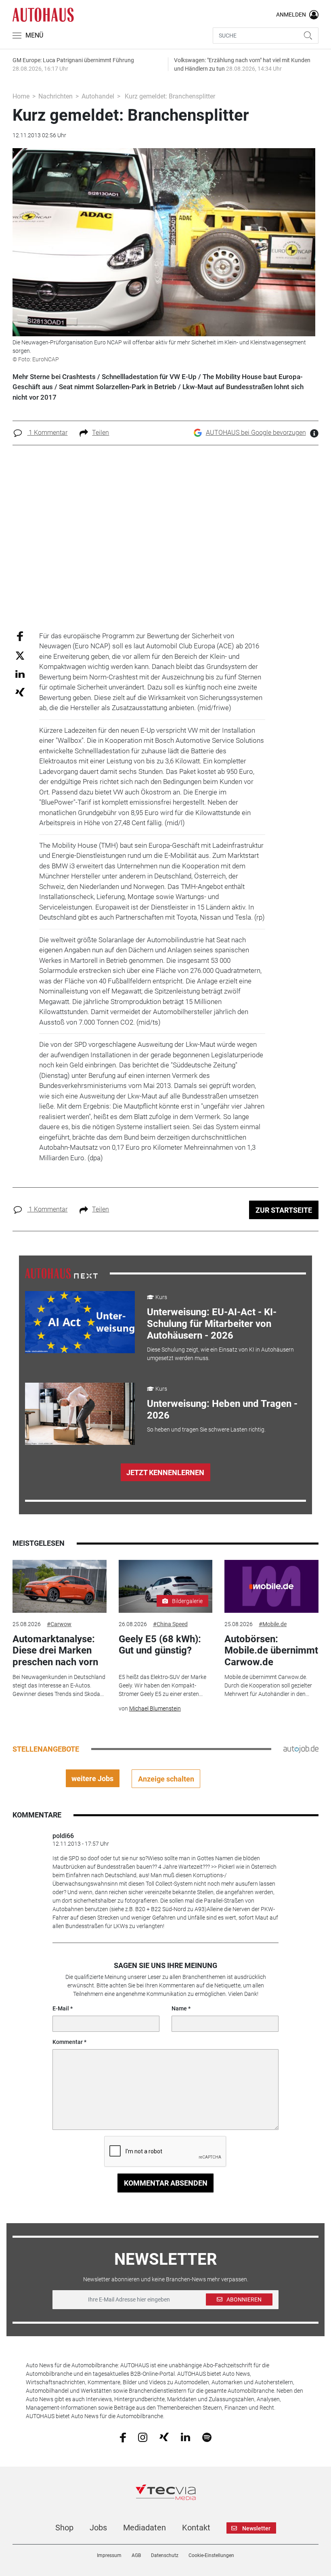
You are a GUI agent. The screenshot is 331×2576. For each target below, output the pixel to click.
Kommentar (68, 2042)
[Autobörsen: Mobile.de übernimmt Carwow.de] (271, 1586)
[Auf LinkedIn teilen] (20, 674)
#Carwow (59, 1624)
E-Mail (61, 2008)
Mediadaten (145, 2528)
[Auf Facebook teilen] (20, 636)
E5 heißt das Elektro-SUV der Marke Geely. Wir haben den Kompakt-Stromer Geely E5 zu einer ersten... (162, 1685)
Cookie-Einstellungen (211, 2555)
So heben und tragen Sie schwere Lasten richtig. (206, 1429)
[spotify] (207, 2437)
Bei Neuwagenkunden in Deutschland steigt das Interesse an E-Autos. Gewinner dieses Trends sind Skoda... (59, 1685)
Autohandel (98, 96)
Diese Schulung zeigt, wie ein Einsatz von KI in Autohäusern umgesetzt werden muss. (220, 1354)
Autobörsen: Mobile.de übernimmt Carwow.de (271, 1651)
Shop (64, 2528)
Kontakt (196, 2528)
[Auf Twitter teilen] (20, 655)
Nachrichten (56, 96)
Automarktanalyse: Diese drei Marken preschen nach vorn (55, 1651)
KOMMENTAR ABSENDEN (166, 2183)
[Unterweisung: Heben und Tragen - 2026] (80, 1414)
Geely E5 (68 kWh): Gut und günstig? (160, 1645)
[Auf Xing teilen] (20, 692)
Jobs (98, 2528)
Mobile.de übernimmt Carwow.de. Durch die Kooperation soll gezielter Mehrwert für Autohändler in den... (268, 1685)
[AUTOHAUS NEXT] (61, 1273)
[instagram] (143, 2437)
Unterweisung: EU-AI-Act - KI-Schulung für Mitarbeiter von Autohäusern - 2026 (212, 1324)
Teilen (101, 433)
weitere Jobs (92, 1778)
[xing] (164, 2437)
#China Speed (170, 1624)
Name (179, 2008)
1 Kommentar (47, 433)
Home (21, 96)
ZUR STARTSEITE (284, 1210)
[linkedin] (185, 2437)
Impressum (109, 2555)
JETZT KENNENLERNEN (165, 1472)
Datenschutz (165, 2555)
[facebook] (123, 2437)
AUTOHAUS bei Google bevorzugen (256, 433)
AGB (136, 2555)
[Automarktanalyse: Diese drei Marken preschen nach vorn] (59, 1586)
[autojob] (301, 1749)
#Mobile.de (273, 1624)
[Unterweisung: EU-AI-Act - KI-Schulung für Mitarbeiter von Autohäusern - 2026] (80, 1322)
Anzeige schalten (166, 1779)
